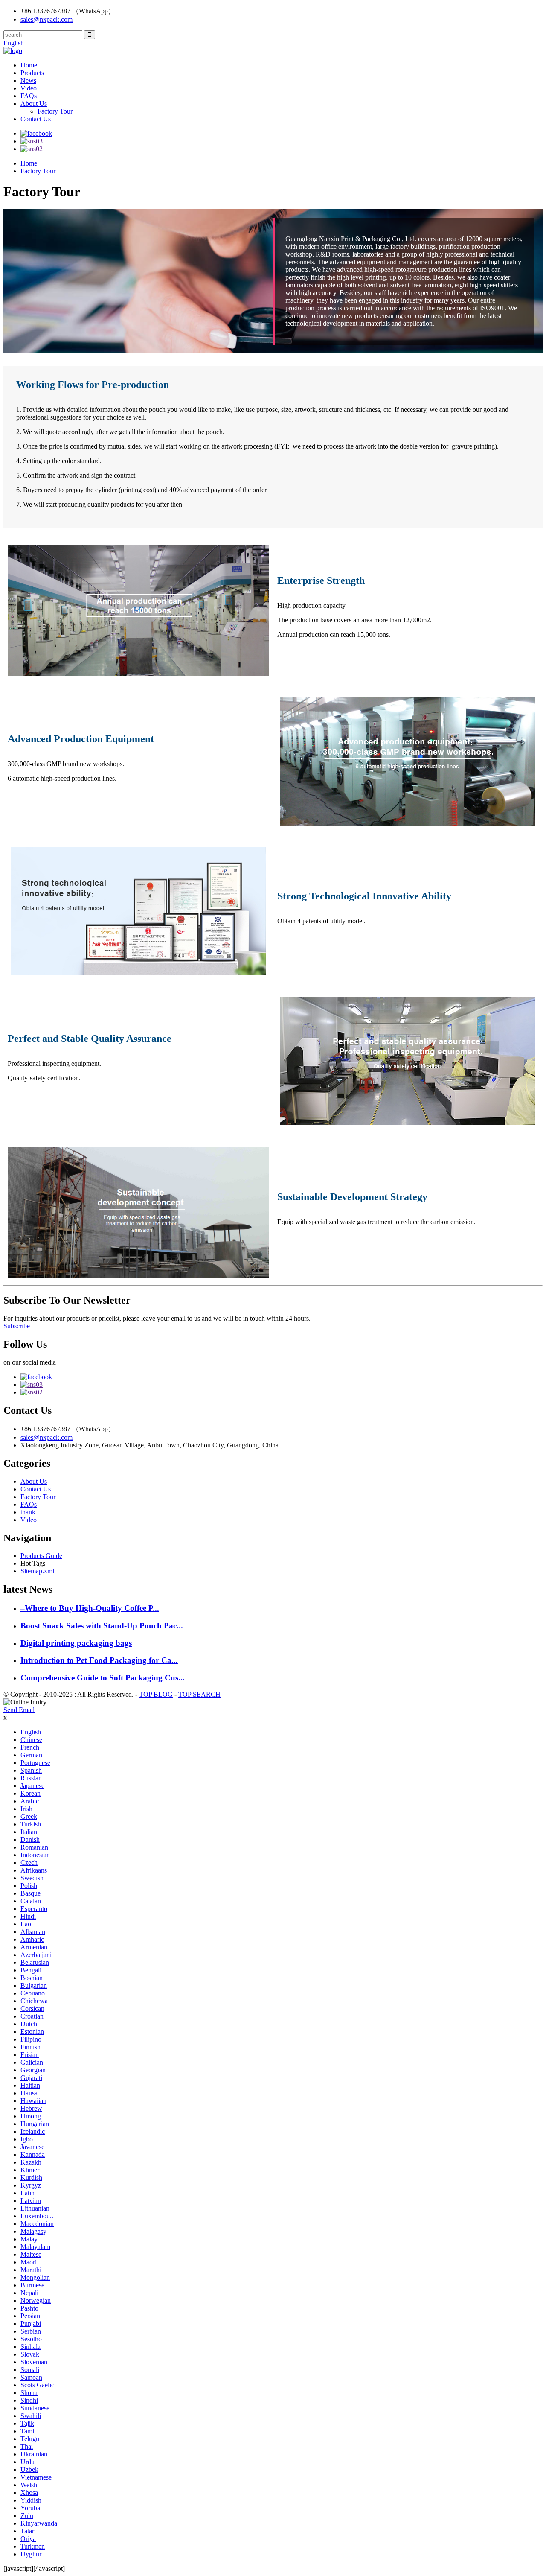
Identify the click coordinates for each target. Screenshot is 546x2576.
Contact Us (36, 119)
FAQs (29, 96)
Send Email (19, 1710)
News (28, 80)
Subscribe (17, 1326)
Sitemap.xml (37, 1571)
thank (28, 1512)
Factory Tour (55, 111)
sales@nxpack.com (46, 19)
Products (32, 73)
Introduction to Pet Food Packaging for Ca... (99, 1660)
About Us (34, 104)
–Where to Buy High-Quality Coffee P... (90, 1608)
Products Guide (41, 1556)
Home (29, 65)
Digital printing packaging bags (76, 1643)
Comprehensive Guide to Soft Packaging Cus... (103, 1678)
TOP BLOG (156, 1694)
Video (29, 88)
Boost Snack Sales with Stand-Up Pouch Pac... (102, 1626)
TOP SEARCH (199, 1694)
